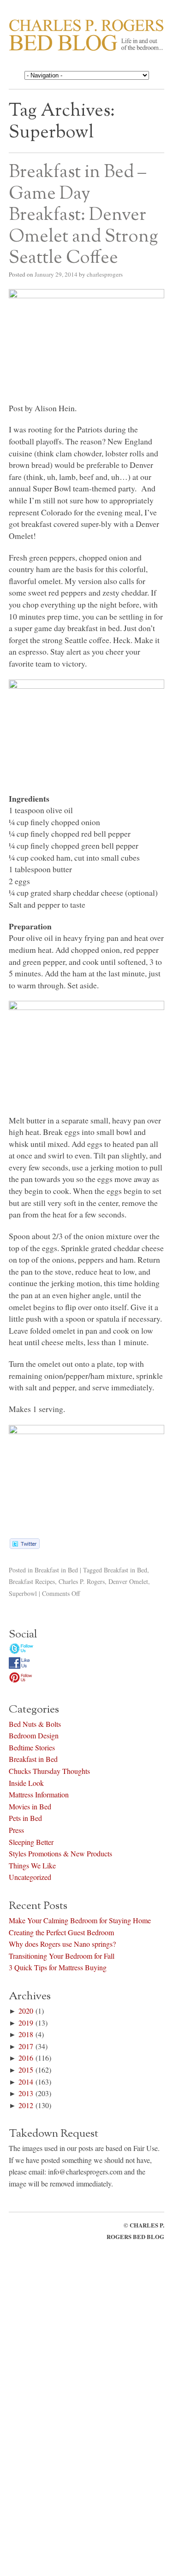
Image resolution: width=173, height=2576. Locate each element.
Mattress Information (39, 1794)
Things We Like (32, 1865)
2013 (26, 2093)
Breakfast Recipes (32, 1581)
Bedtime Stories (32, 1747)
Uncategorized (30, 1877)
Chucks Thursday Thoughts (49, 1771)
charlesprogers (105, 274)
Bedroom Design (34, 1735)
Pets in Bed (25, 1818)
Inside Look (26, 1783)
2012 (26, 2105)
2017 (26, 2046)
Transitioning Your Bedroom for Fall (62, 1956)
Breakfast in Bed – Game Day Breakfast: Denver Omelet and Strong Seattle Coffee (84, 215)
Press (16, 1830)
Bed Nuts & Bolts (35, 1724)
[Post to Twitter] (24, 1546)
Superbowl (23, 1593)
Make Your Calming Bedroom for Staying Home (80, 1920)
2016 (26, 2058)
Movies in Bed (30, 1806)
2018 (26, 2034)
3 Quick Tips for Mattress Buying (58, 1967)
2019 (26, 2023)
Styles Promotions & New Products (60, 1853)
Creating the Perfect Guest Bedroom (61, 1932)
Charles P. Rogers (82, 1581)
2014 (26, 2082)
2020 (26, 2011)
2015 (26, 2070)
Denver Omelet (128, 1581)
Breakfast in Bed (56, 1570)
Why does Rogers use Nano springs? (62, 1944)
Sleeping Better (31, 1842)
